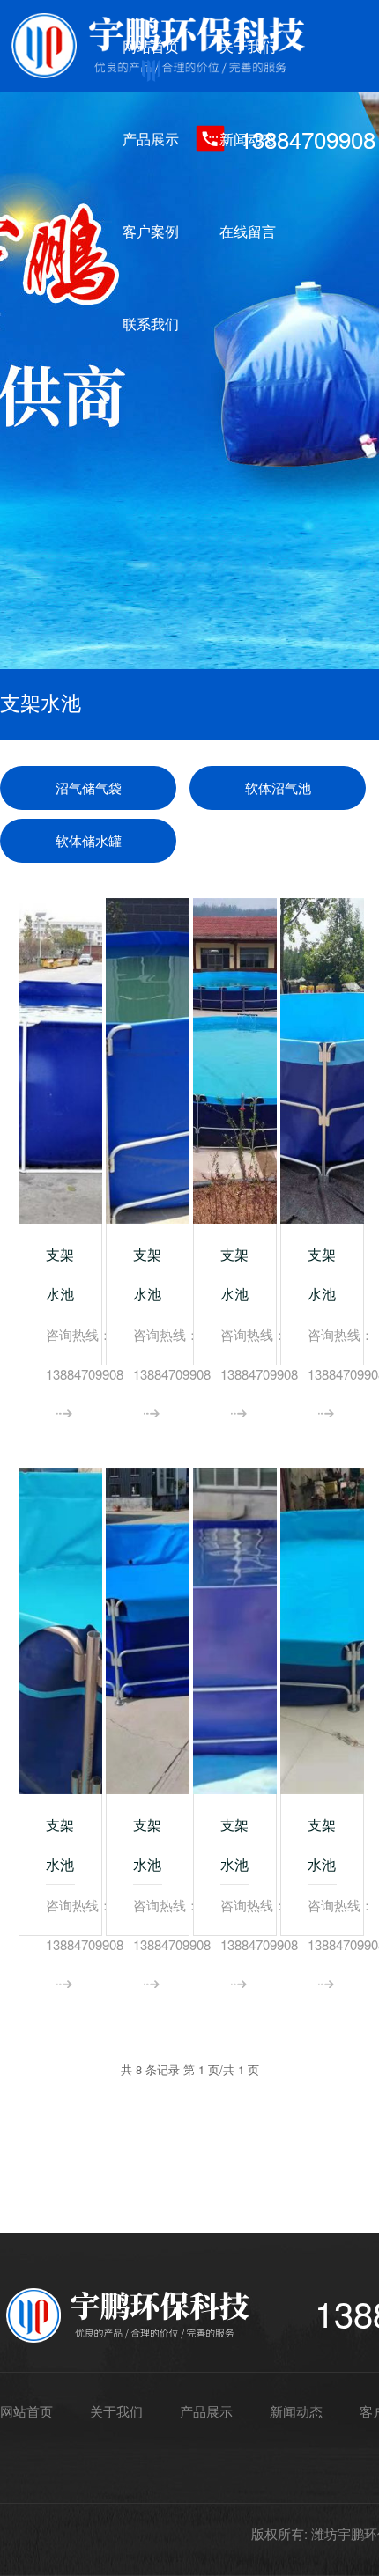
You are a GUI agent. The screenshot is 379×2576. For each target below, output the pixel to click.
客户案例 (151, 231)
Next (348, 335)
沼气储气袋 (89, 788)
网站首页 (151, 46)
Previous (31, 335)
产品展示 (151, 139)
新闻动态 (248, 139)
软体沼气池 (278, 788)
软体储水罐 (89, 840)
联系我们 (151, 324)
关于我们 (248, 46)
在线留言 (248, 231)
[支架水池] (60, 1061)
